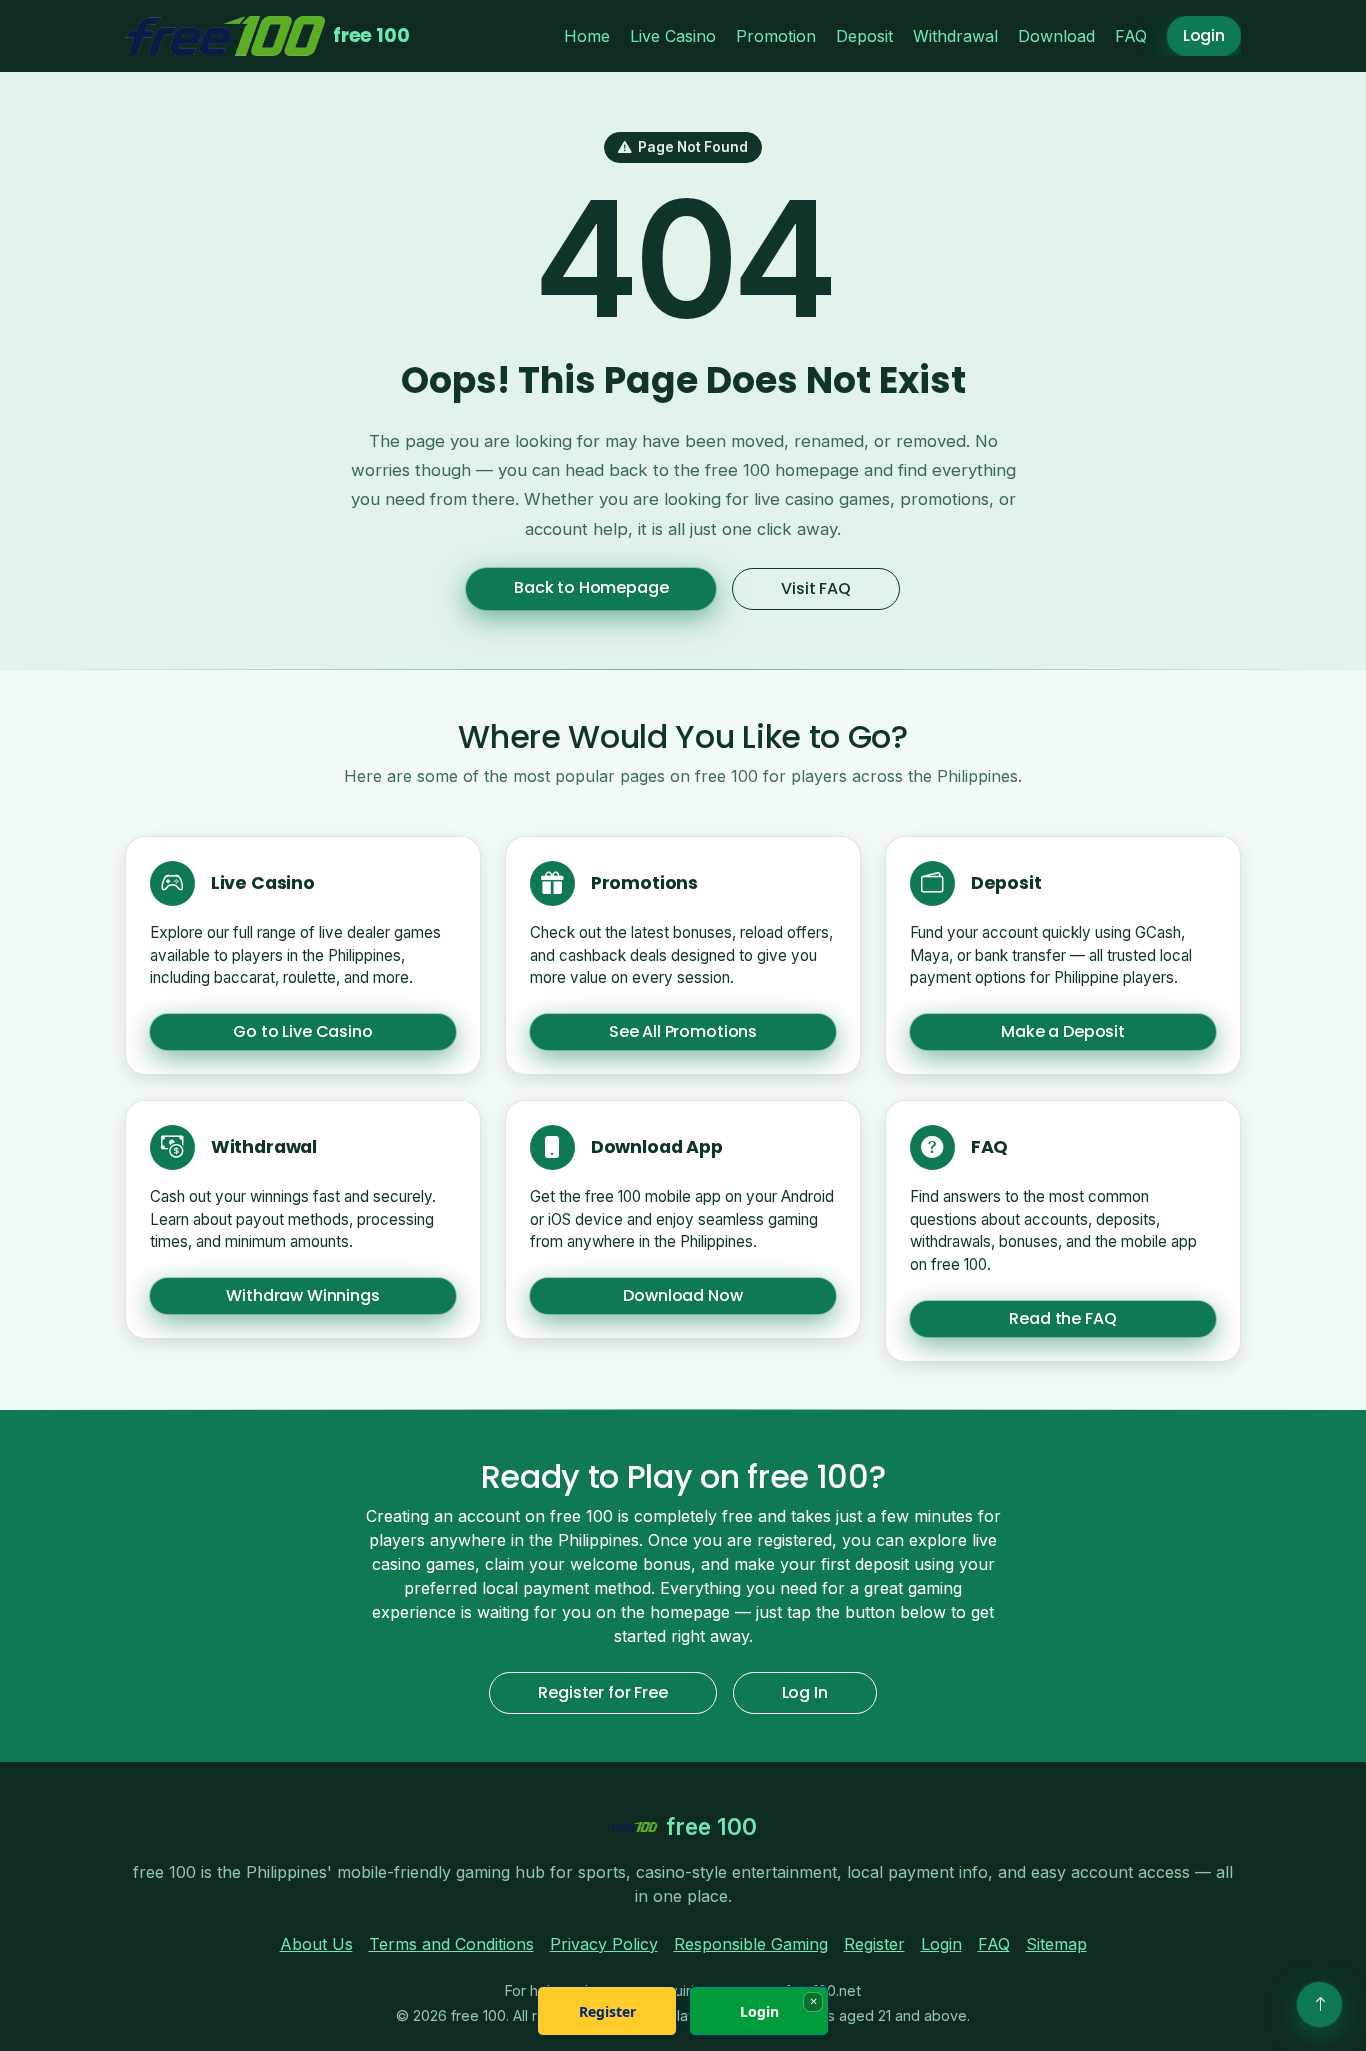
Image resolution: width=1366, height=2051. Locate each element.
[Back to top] (1319, 2004)
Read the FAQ (1062, 1318)
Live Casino (673, 36)
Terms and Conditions (451, 1944)
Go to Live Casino (302, 1032)
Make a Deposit (1063, 1032)
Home (587, 36)
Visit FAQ (816, 588)
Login (1204, 35)
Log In (805, 1692)
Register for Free (602, 1692)
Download (1056, 36)
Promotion (776, 36)
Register (874, 1944)
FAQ (1131, 36)
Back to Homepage (591, 587)
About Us (316, 1944)
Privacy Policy (604, 1944)
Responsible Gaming (751, 1944)
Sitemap (1056, 1944)
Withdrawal (955, 36)
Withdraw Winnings (302, 1295)
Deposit (864, 36)
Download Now (682, 1295)
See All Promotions (683, 1032)
